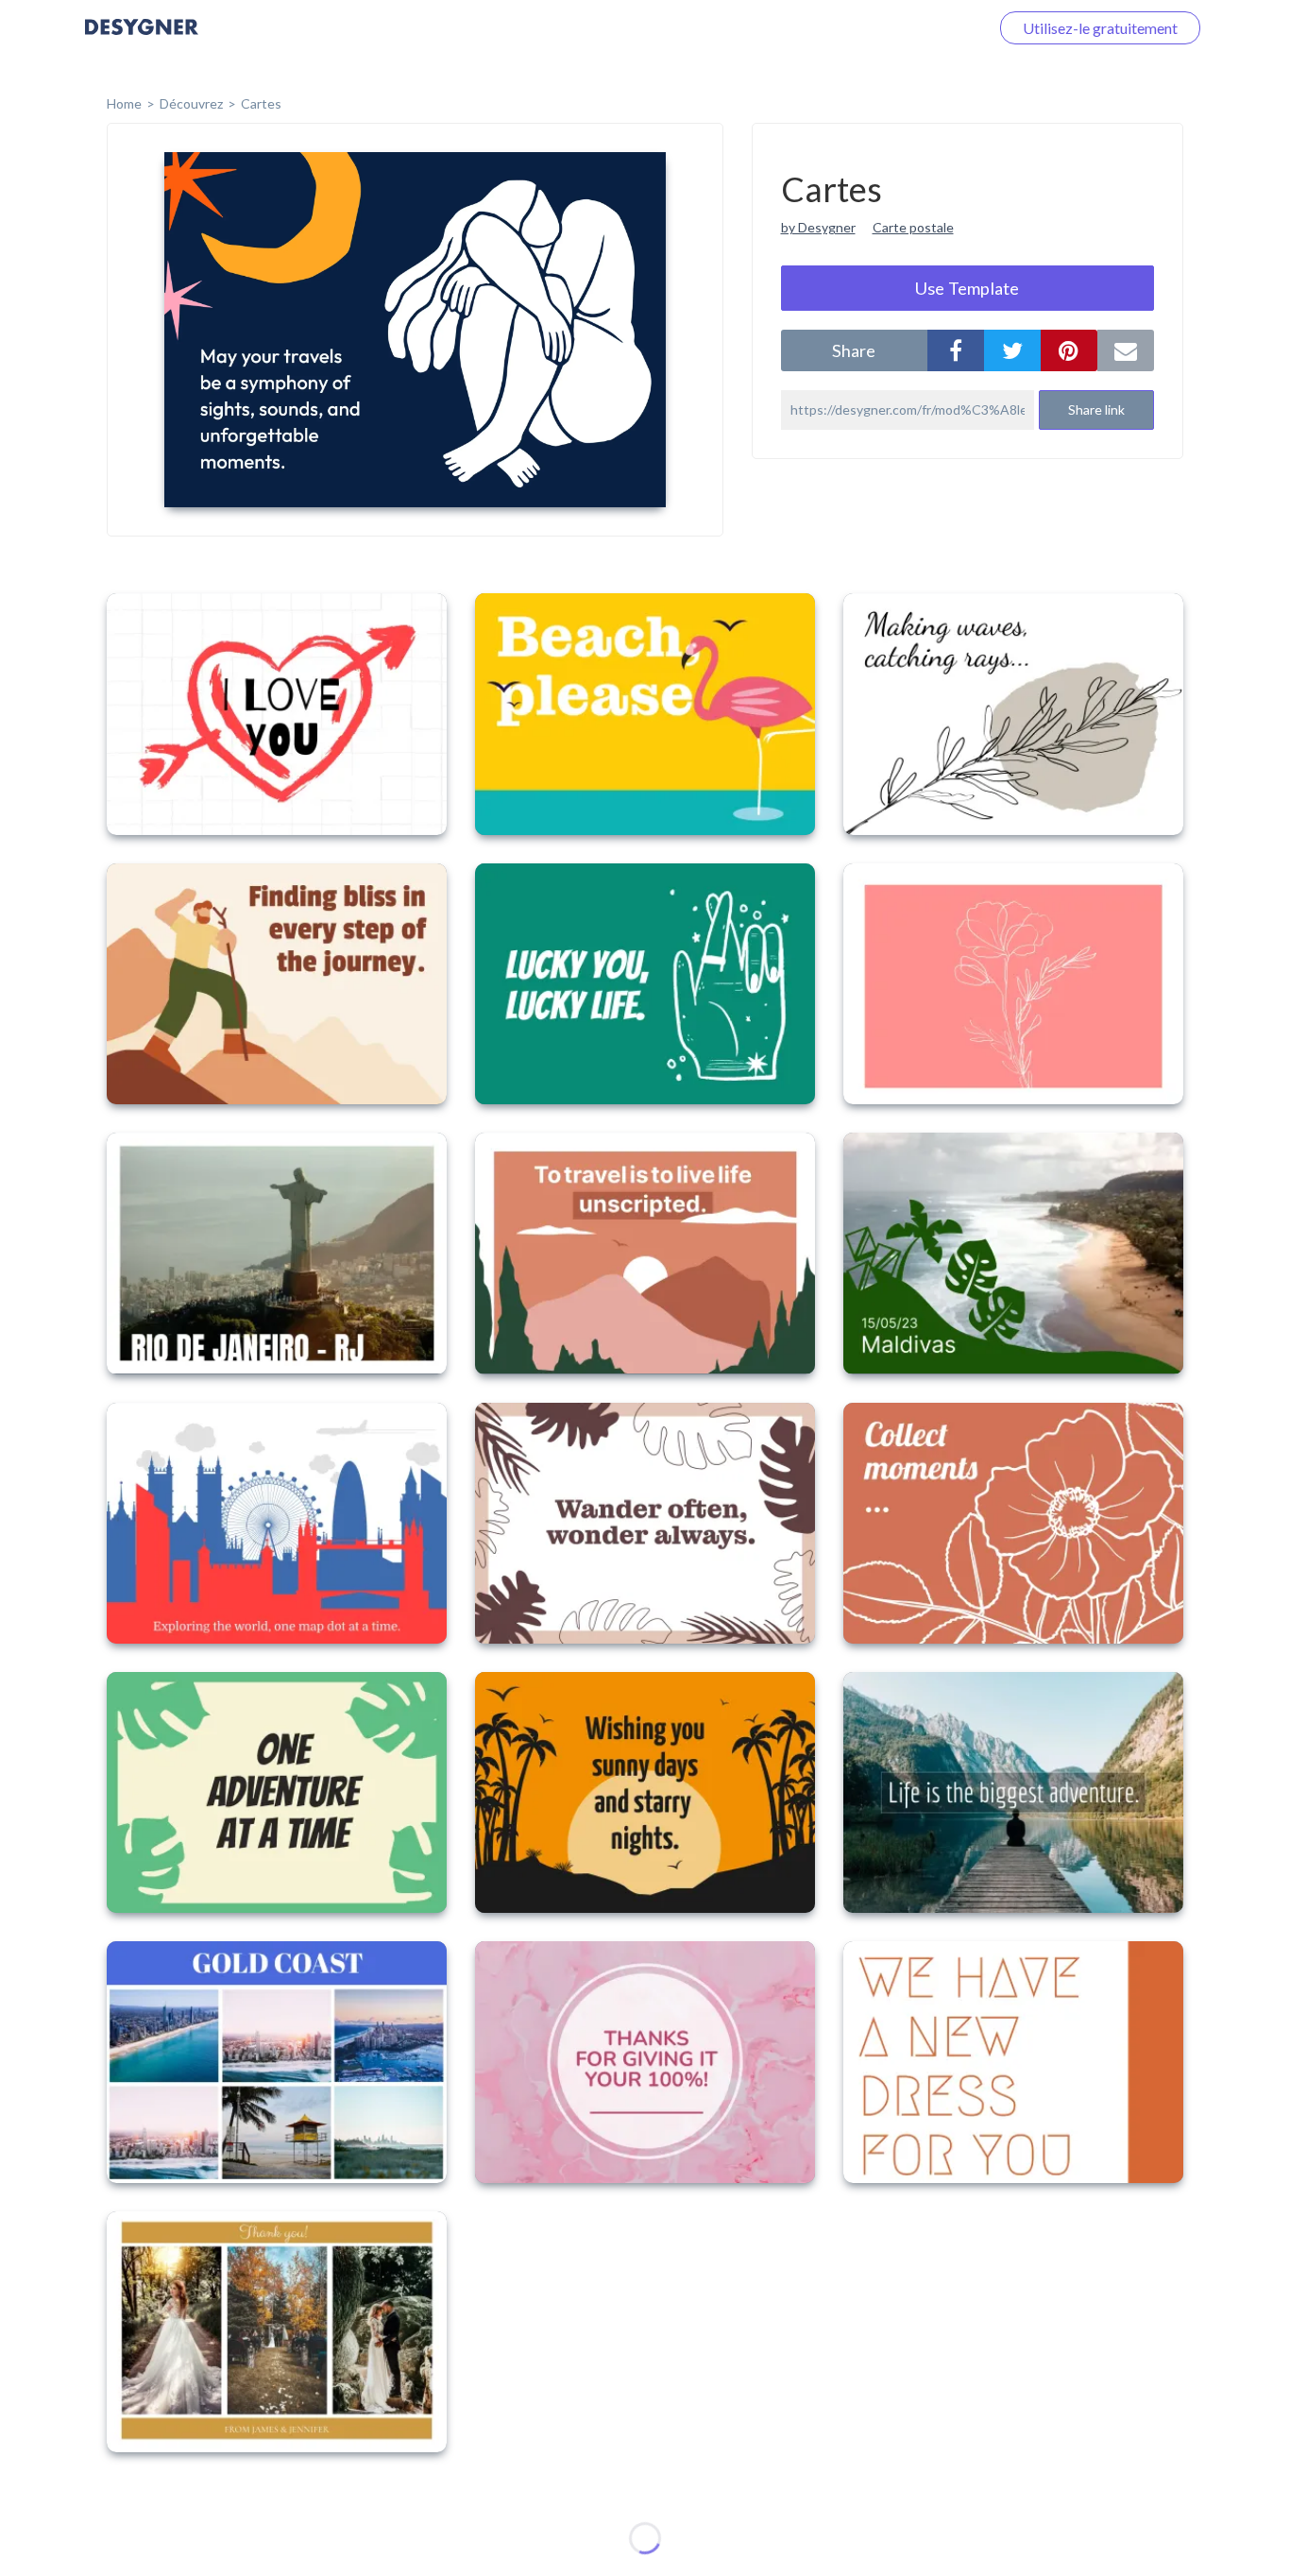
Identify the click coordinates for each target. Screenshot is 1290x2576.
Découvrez (191, 103)
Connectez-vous (913, 28)
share (854, 350)
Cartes (261, 103)
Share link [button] (1096, 409)
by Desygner (818, 227)
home (124, 103)
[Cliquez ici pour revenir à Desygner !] (142, 40)
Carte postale (913, 227)
